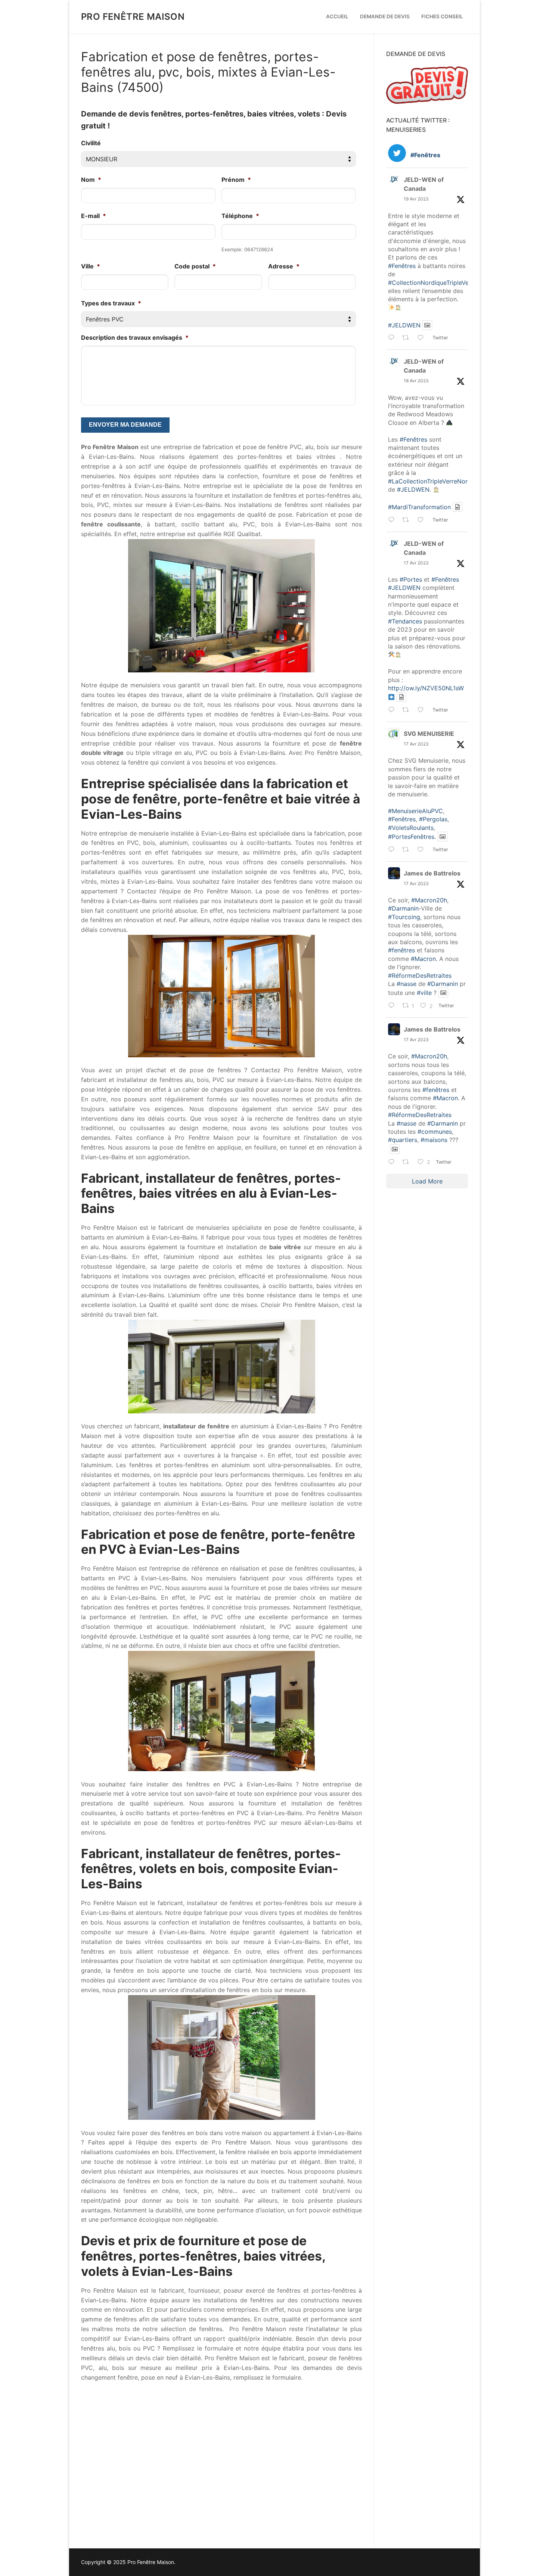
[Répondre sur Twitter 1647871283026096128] (393, 1006)
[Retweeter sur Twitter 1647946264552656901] (408, 850)
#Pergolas (433, 819)
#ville (424, 993)
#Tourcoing (404, 917)
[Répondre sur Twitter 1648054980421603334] (393, 710)
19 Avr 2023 (416, 199)
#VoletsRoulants (411, 828)
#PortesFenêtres (411, 837)
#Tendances (405, 621)
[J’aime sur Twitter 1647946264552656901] (423, 850)
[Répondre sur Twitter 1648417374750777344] (393, 520)
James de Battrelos (432, 873)
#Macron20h (429, 900)
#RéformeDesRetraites (420, 976)
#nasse (407, 984)
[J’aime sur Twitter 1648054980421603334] (423, 710)
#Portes (411, 579)
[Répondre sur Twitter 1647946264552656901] (393, 850)
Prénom (236, 180)
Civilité (91, 143)
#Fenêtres (402, 266)
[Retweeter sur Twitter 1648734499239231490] (408, 339)
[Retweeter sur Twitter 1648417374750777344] (408, 520)
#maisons (434, 1140)
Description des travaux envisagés (135, 337)
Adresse (284, 266)
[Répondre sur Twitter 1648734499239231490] (393, 339)
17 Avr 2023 (416, 563)
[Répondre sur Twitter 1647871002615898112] (393, 1163)
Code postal (195, 266)
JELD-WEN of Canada (424, 184)
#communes (435, 1132)
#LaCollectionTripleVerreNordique (436, 481)
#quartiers (403, 1140)
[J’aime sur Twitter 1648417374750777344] (423, 520)
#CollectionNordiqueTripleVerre (432, 283)
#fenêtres (401, 950)
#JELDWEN (404, 325)
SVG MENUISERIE (429, 734)
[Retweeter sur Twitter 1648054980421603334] (408, 710)
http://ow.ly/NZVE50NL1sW (426, 688)
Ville (91, 266)
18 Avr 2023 (416, 381)
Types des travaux (111, 303)
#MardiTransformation (419, 507)
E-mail (94, 216)
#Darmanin (403, 908)
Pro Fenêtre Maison (133, 17)
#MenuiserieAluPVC (415, 811)
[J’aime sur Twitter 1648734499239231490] (423, 339)
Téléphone (240, 216)
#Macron (423, 959)
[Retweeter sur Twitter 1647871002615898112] (408, 1163)
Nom (91, 180)
